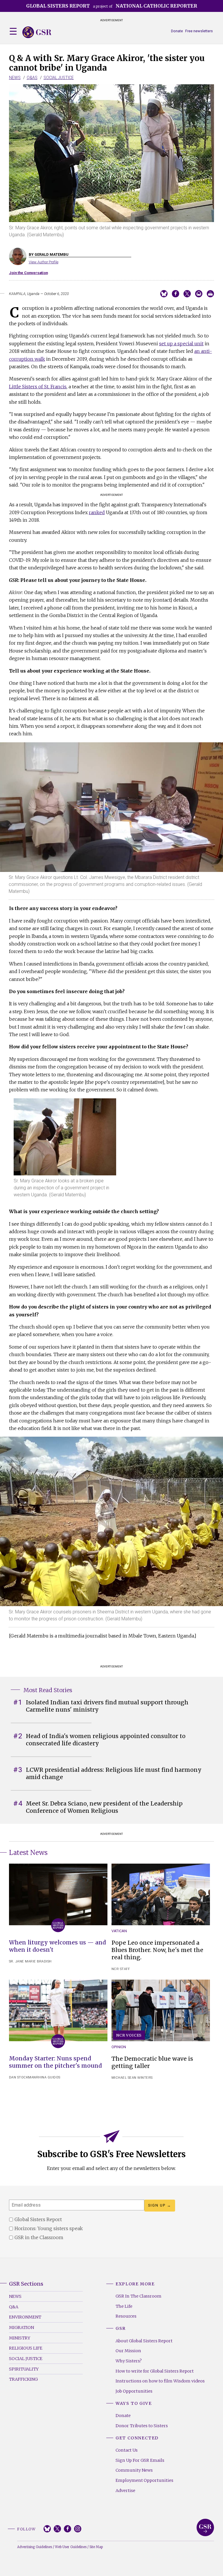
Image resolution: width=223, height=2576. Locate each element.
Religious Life (26, 2348)
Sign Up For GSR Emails (140, 2460)
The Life (124, 2306)
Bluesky (47, 2529)
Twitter (57, 2529)
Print (210, 294)
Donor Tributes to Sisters (142, 2426)
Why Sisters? (129, 2361)
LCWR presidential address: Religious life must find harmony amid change (114, 1773)
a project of (112, 6)
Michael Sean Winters (132, 2078)
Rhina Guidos (48, 2077)
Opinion (119, 2047)
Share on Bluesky (164, 294)
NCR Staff (121, 1969)
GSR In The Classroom (139, 2296)
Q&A (14, 2307)
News (15, 78)
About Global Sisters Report (144, 2341)
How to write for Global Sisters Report (155, 2371)
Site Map (96, 2547)
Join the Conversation (28, 273)
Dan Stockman (23, 2077)
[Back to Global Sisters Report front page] (37, 32)
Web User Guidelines (71, 2547)
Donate (177, 31)
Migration (21, 2327)
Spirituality (24, 2369)
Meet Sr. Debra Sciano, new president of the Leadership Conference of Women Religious (104, 1807)
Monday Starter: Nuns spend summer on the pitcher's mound (55, 2062)
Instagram (78, 2529)
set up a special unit (181, 344)
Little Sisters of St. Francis (38, 387)
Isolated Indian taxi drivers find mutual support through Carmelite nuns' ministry (107, 1706)
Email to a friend (199, 294)
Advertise (125, 2491)
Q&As (32, 78)
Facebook (68, 2529)
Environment (25, 2317)
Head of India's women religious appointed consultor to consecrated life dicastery (106, 1740)
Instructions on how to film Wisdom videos (160, 2381)
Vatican (119, 1931)
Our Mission (128, 2351)
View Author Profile (44, 262)
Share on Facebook (176, 294)
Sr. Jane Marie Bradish (30, 1961)
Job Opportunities (134, 2391)
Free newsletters (199, 31)
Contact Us (127, 2450)
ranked (97, 512)
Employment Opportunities (144, 2480)
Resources (126, 2316)
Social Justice (59, 78)
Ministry (20, 2338)
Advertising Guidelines (35, 2547)
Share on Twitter (187, 294)
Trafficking (23, 2379)
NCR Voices (129, 2035)
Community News (134, 2470)
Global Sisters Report (205, 2527)
